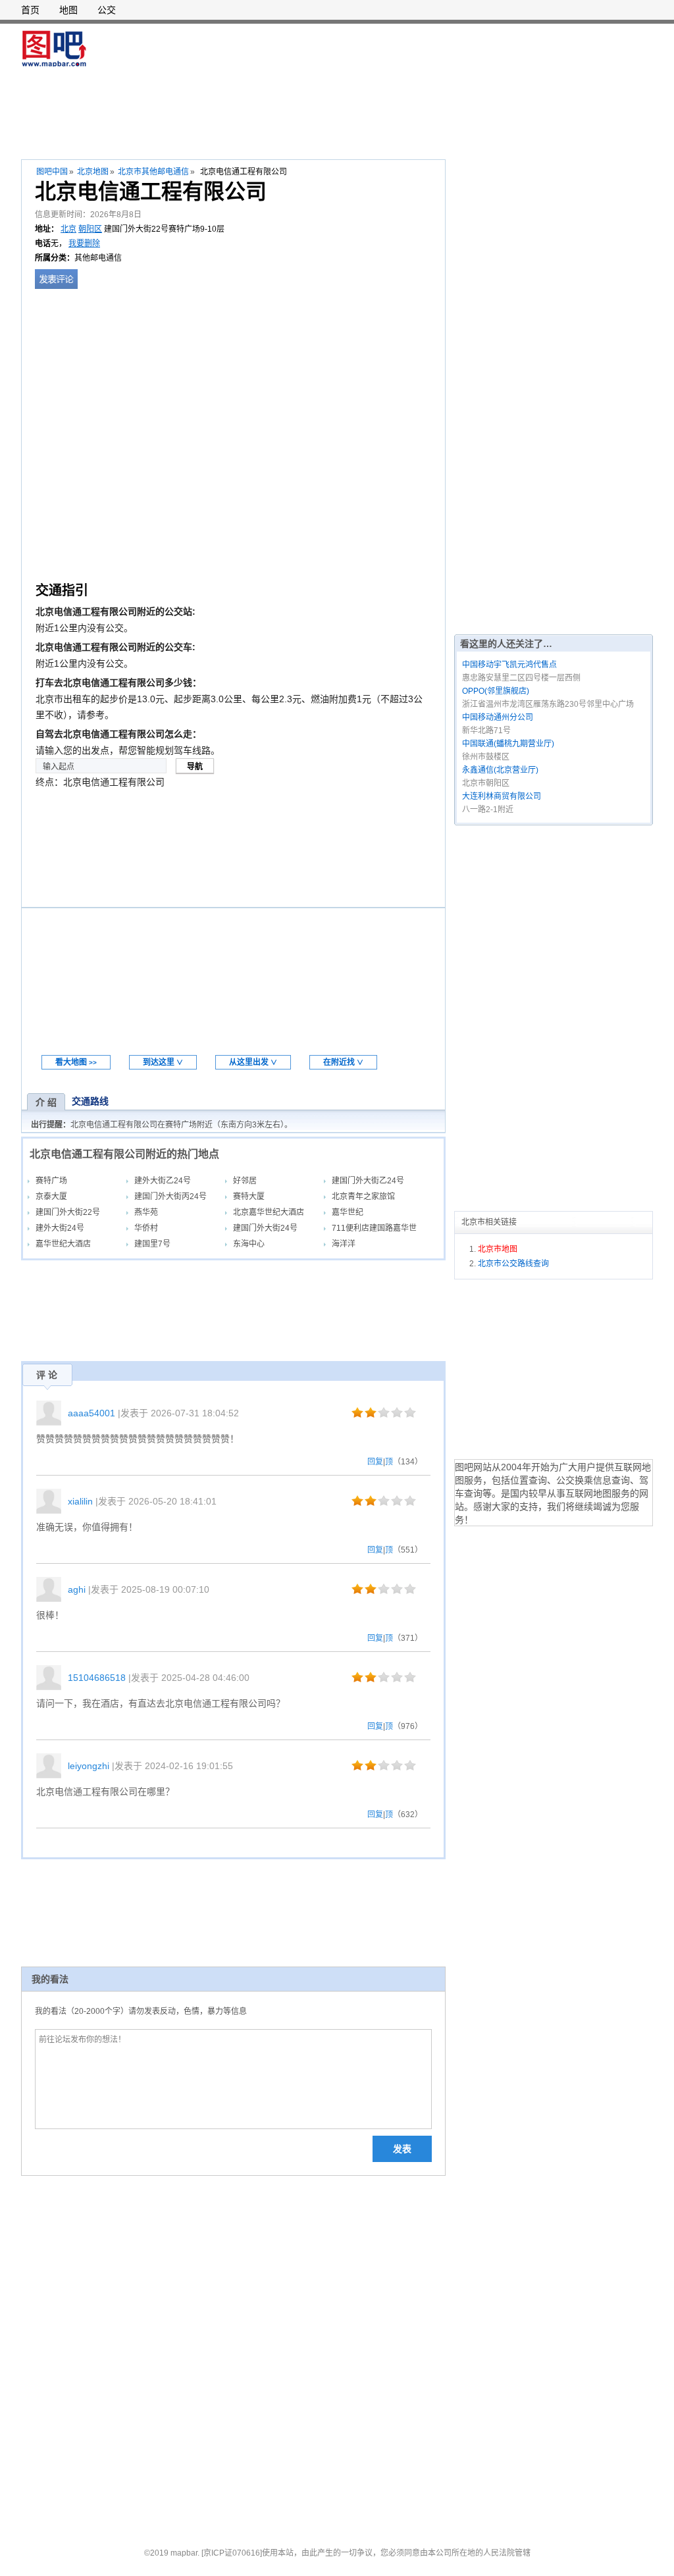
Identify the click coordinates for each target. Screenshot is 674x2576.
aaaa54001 (91, 1413)
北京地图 (93, 172)
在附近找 (343, 1062)
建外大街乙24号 (163, 1181)
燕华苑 (146, 1212)
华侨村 (146, 1228)
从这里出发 (253, 1062)
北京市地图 (498, 1249)
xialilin (80, 1501)
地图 (68, 10)
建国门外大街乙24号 (368, 1181)
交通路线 (90, 1101)
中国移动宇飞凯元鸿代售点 (509, 665)
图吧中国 (52, 172)
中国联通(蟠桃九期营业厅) (508, 744)
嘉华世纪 (348, 1212)
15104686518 (97, 1678)
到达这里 (163, 1062)
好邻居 (245, 1181)
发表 (402, 2149)
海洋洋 (344, 1244)
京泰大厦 (51, 1197)
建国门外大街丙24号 (170, 1197)
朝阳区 (90, 229)
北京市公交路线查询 (513, 1264)
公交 (107, 10)
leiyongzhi (89, 1766)
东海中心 (249, 1244)
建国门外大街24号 (265, 1228)
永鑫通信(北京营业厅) (500, 770)
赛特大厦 (249, 1197)
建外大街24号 (60, 1228)
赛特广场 (51, 1181)
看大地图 (76, 1062)
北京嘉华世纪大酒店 (269, 1212)
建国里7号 (152, 1244)
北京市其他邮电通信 (153, 172)
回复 (375, 1462)
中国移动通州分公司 (498, 717)
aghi (77, 1589)
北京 (68, 229)
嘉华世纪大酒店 (63, 1244)
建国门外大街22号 (68, 1212)
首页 (30, 10)
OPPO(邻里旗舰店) (496, 691)
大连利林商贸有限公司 (502, 796)
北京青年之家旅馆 (363, 1197)
